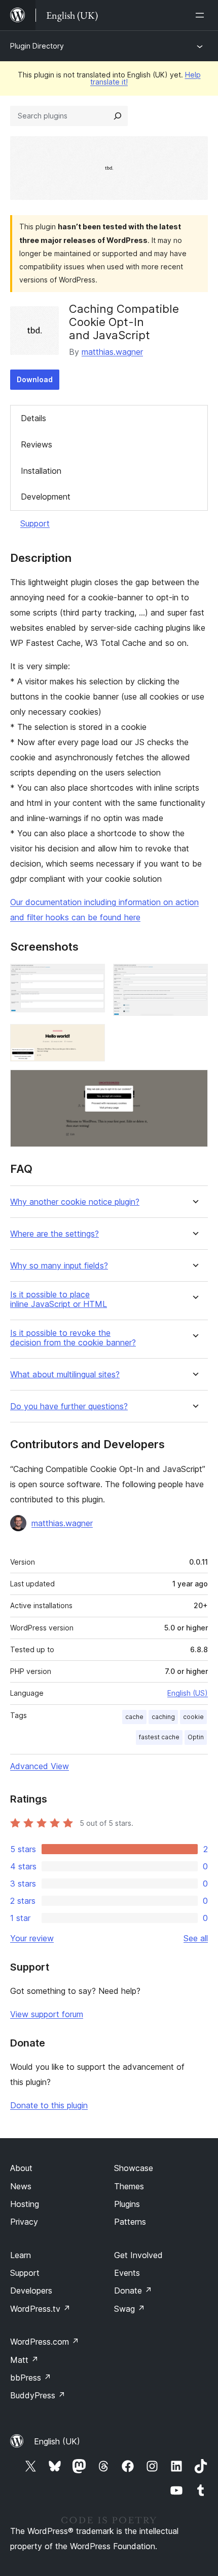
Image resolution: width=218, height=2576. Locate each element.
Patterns (130, 2222)
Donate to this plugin (49, 2105)
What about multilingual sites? (65, 1375)
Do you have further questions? (69, 1406)
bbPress (31, 2378)
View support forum (47, 2014)
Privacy (24, 2222)
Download (35, 379)
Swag (130, 2309)
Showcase (134, 2168)
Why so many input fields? (59, 1266)
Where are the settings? (55, 1234)
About (21, 2168)
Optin (196, 1737)
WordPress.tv (40, 2309)
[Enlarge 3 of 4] (91, 1038)
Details (33, 418)
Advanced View (40, 1766)
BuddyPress (38, 2395)
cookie (193, 1717)
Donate (133, 2291)
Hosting (25, 2204)
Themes (129, 2186)
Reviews (37, 444)
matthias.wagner (112, 352)
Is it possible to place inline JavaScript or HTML (59, 1299)
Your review (32, 1938)
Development (46, 497)
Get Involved (138, 2255)
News (21, 2186)
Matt (24, 2360)
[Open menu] (202, 15)
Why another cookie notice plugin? (75, 1202)
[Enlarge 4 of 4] (194, 1083)
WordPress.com (45, 2342)
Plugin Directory (37, 46)
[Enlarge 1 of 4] (91, 977)
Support (35, 523)
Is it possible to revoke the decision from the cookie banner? (73, 1338)
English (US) (188, 1693)
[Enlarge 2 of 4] (194, 977)
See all (196, 1938)
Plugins (127, 2204)
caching (163, 1717)
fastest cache (159, 1737)
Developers (31, 2291)
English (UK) (57, 2441)
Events (127, 2273)
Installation (41, 471)
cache (134, 1717)
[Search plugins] (118, 116)
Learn (21, 2255)
